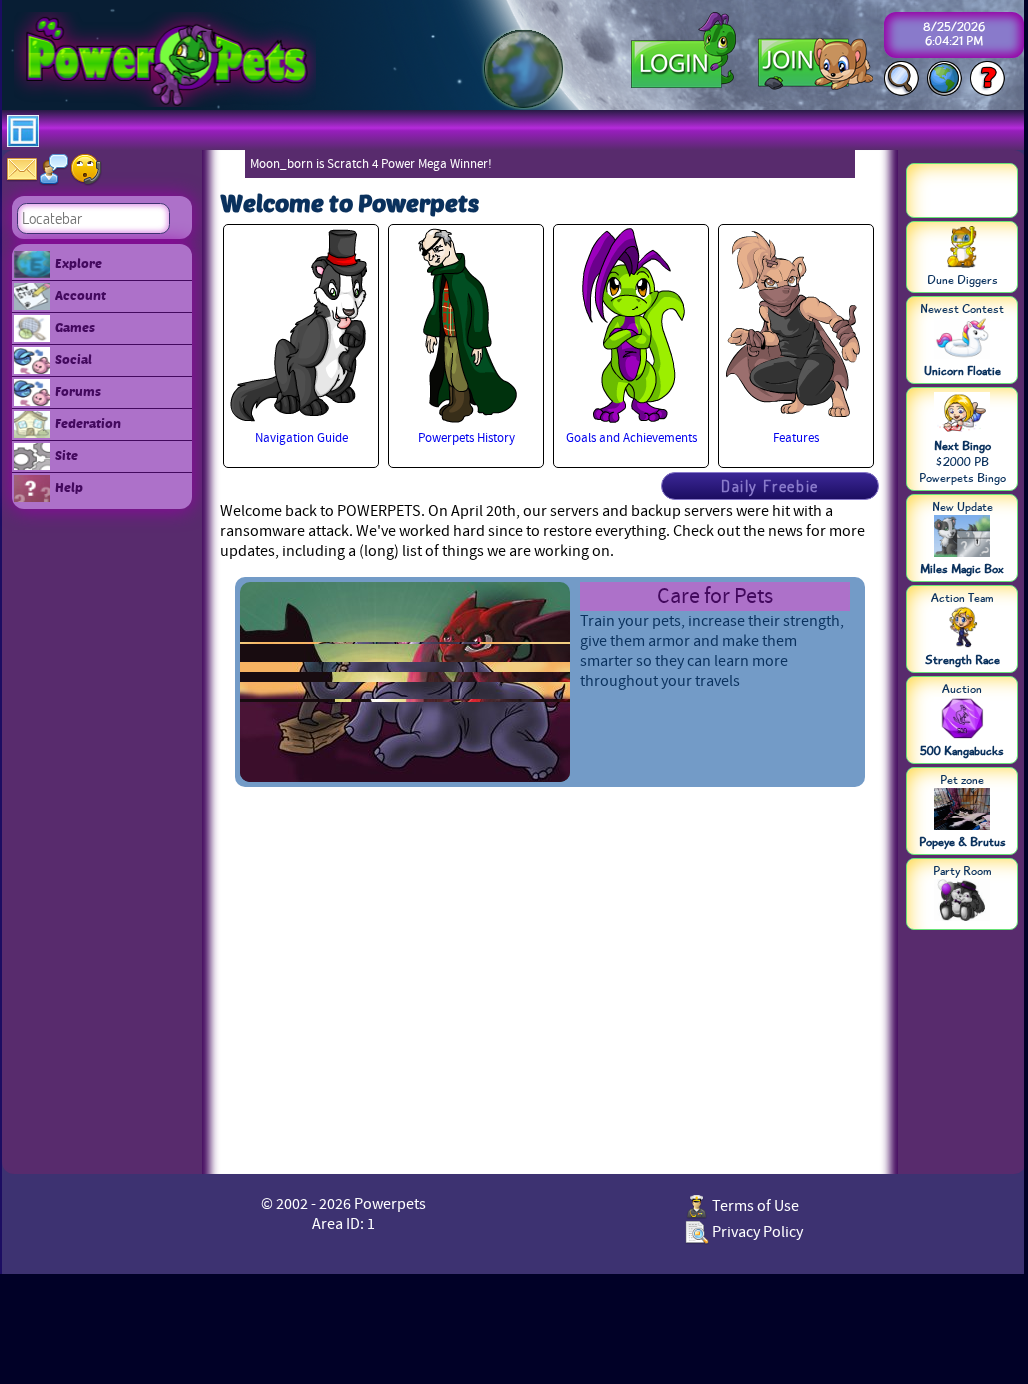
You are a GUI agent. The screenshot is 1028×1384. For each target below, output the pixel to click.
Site (66, 455)
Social (73, 359)
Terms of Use (754, 1206)
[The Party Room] (962, 902)
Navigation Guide (301, 438)
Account (80, 295)
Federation (88, 423)
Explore (78, 263)
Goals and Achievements (631, 438)
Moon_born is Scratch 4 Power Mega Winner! (371, 164)
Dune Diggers (962, 280)
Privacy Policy (756, 1232)
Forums (78, 391)
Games (75, 327)
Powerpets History (466, 438)
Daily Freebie (770, 486)
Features (796, 438)
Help (69, 487)
